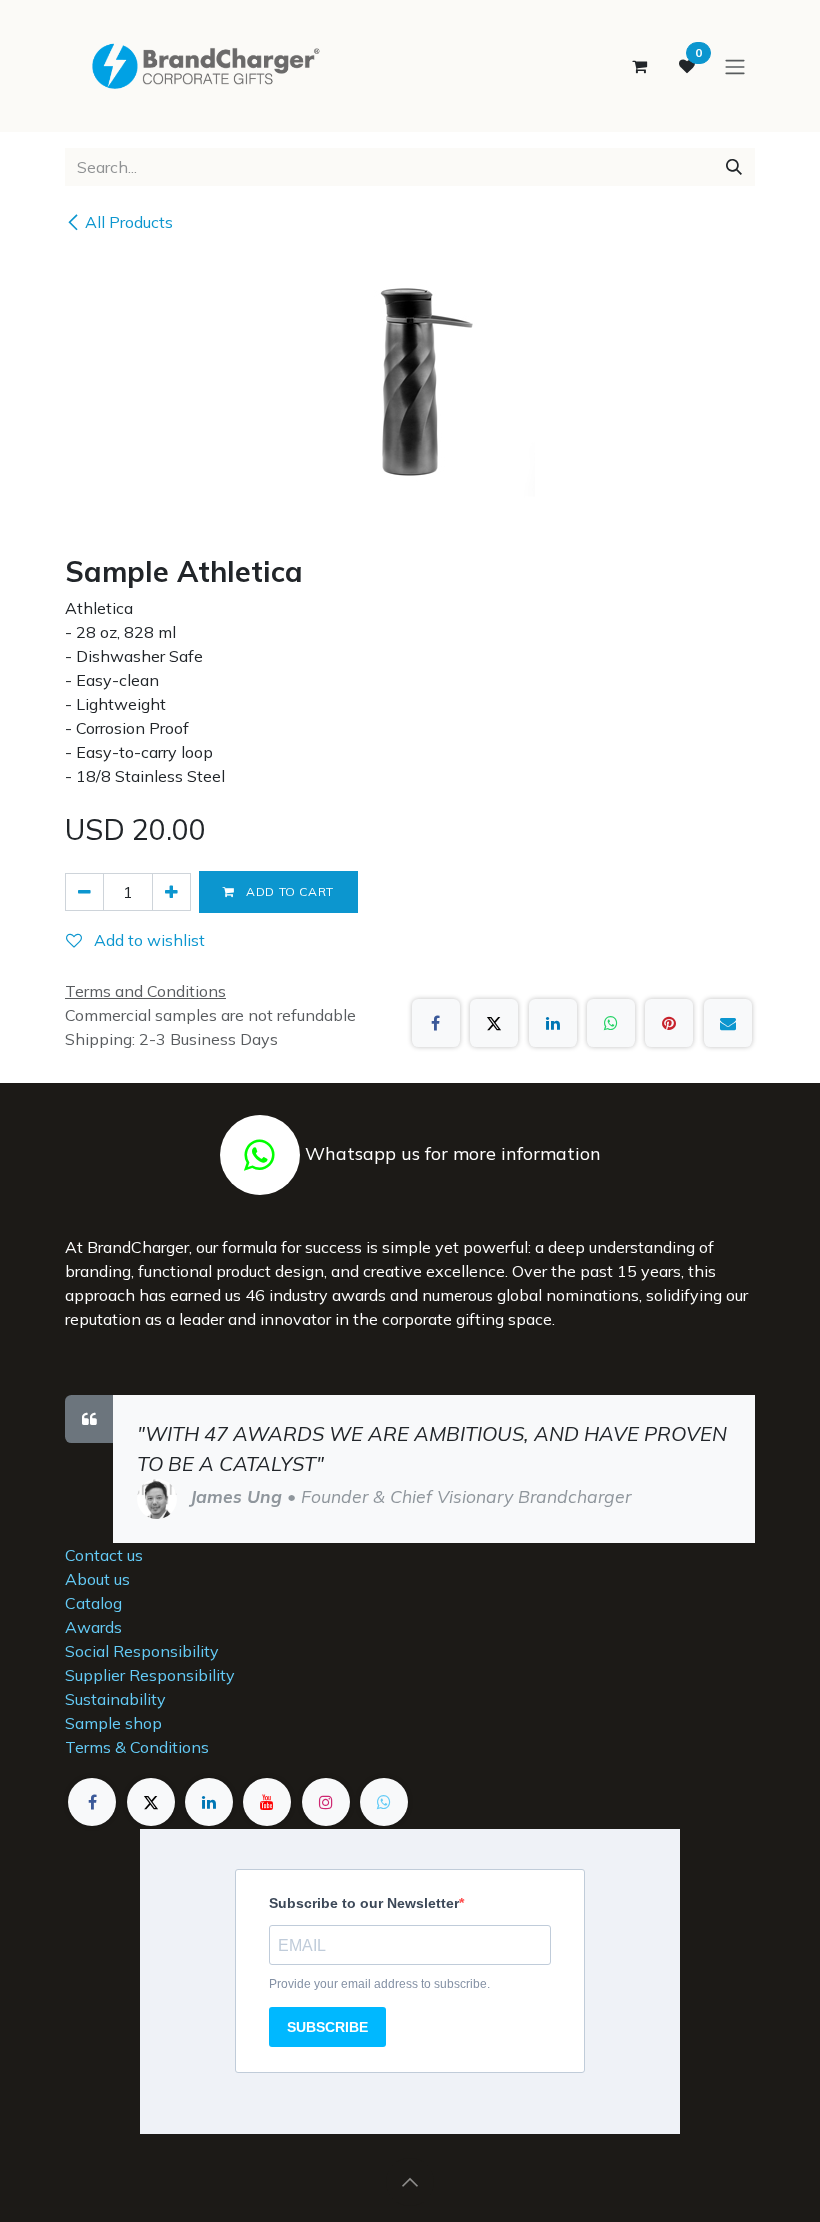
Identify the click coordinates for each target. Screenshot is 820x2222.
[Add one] (171, 892)
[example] (384, 1802)
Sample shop (113, 1723)
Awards (93, 1627)
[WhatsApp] (611, 1023)
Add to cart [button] (288, 891)
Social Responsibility (142, 1651)
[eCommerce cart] (639, 66)
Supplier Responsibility (150, 1675)
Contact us (104, 1555)
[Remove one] (84, 892)
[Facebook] (436, 1023)
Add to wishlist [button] (147, 940)
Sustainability (115, 1699)
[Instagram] (326, 1802)
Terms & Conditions (137, 1747)
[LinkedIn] (553, 1023)
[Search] (734, 167)
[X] (494, 1023)
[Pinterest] (669, 1023)
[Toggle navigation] (735, 66)
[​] (260, 1152)
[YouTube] (267, 1802)
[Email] (728, 1023)
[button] (410, 2182)
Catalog (93, 1603)
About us (97, 1579)
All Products (129, 222)
